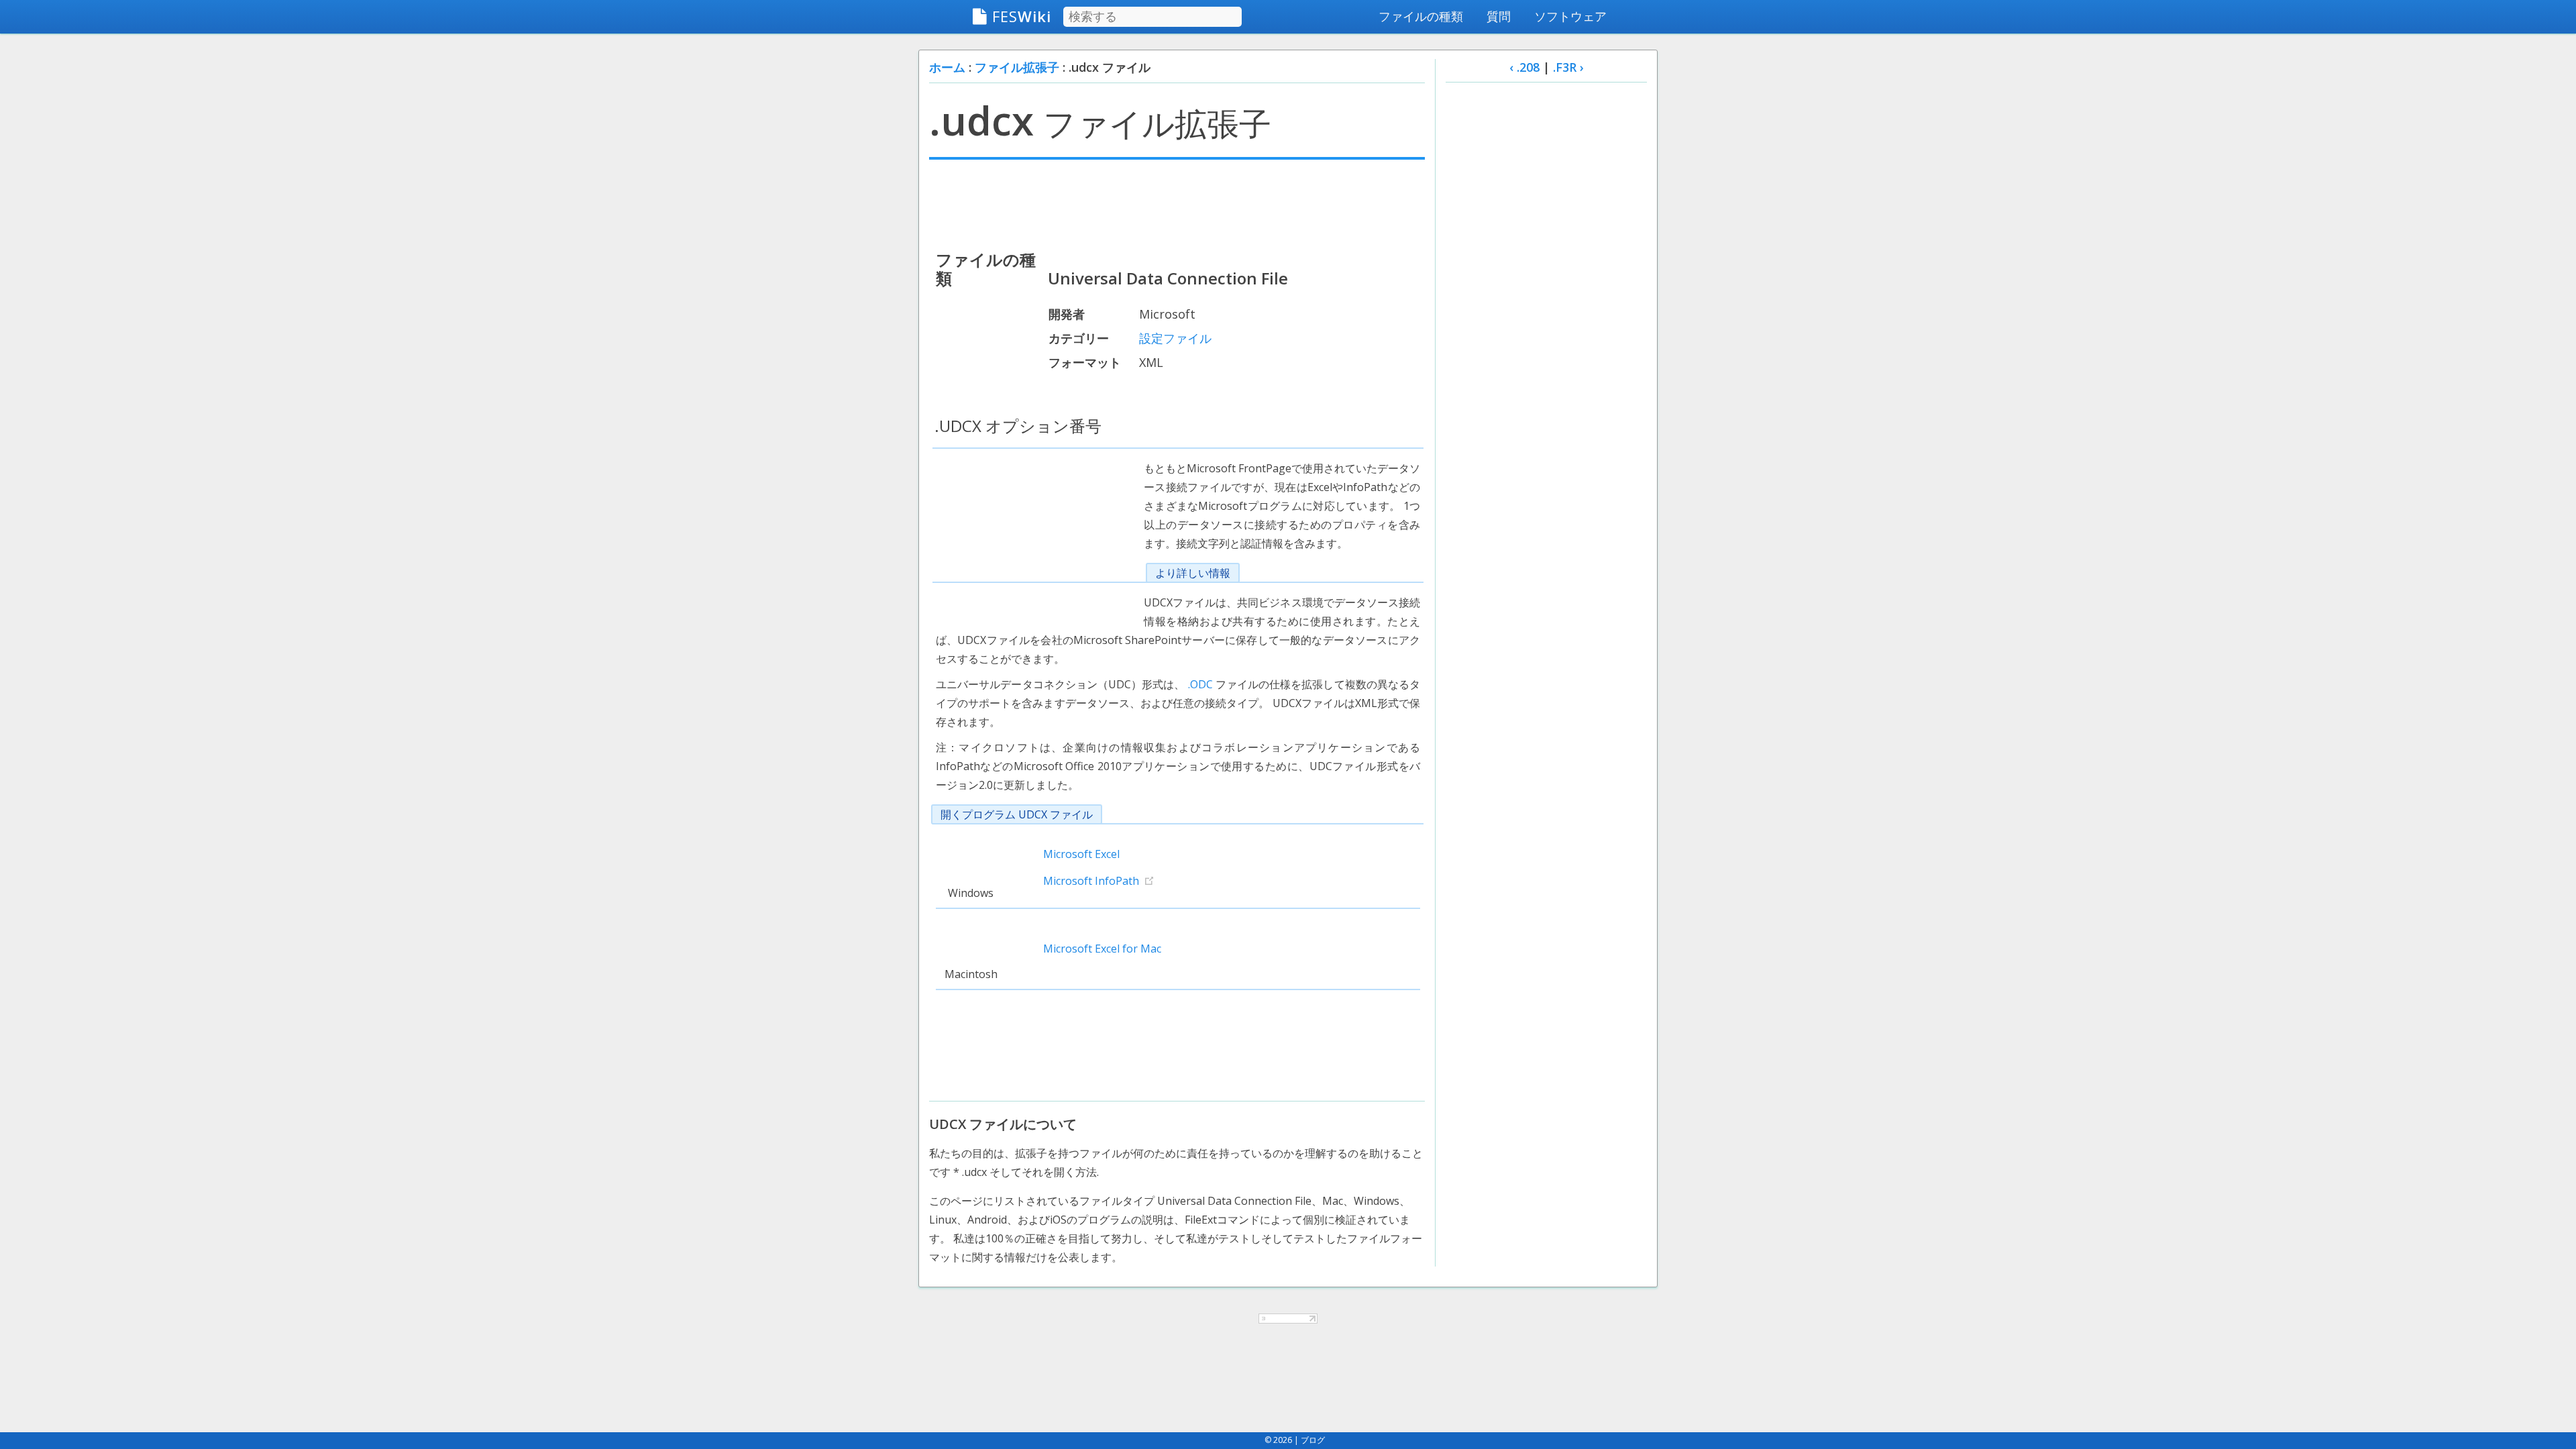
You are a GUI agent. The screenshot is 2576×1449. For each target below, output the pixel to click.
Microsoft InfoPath (1091, 881)
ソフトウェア (1570, 16)
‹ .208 (1524, 67)
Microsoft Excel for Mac (1102, 949)
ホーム (947, 67)
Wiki (1022, 16)
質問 (1499, 16)
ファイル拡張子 (1017, 67)
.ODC (1200, 684)
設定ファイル (1175, 338)
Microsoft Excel (1081, 854)
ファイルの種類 (1421, 16)
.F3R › (1568, 67)
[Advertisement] (1177, 203)
